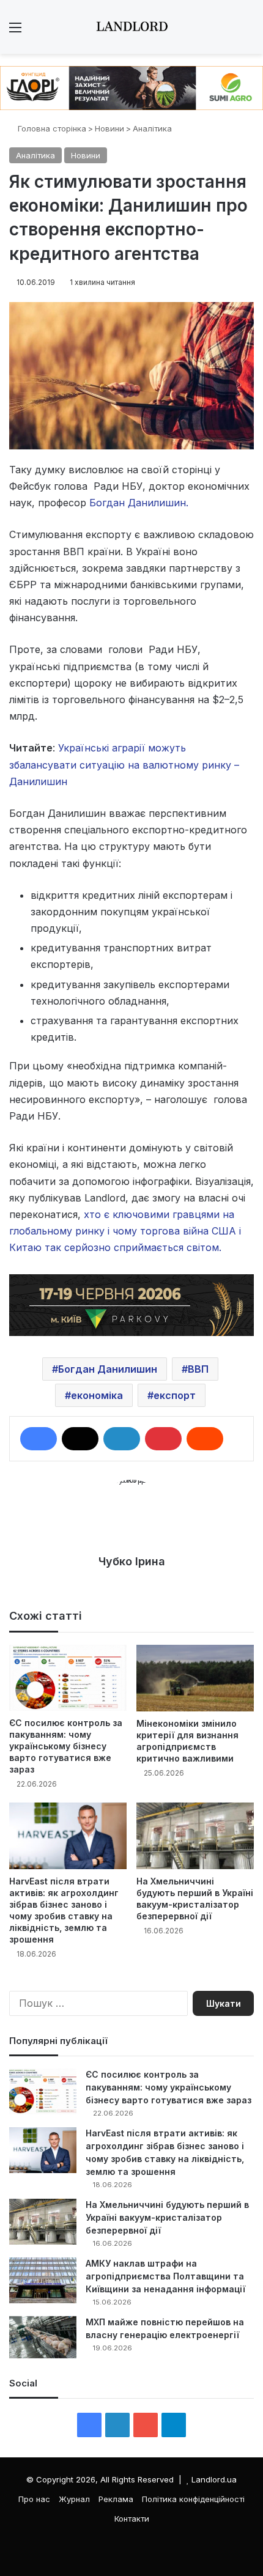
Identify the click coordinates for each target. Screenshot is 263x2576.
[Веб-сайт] (131, 1582)
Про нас (34, 2499)
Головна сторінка (51, 128)
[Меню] (15, 31)
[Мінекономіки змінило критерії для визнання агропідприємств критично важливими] (195, 1678)
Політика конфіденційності (193, 2499)
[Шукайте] (248, 31)
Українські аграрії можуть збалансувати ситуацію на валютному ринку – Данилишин (124, 764)
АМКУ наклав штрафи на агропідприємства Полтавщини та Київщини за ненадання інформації (165, 2276)
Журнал (74, 2499)
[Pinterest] (163, 1439)
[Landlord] (131, 27)
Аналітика (152, 128)
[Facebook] (39, 1439)
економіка (97, 1395)
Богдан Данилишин (108, 1369)
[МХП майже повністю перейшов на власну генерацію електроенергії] (43, 2338)
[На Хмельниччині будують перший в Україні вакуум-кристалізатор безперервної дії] (195, 1836)
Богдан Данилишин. (137, 503)
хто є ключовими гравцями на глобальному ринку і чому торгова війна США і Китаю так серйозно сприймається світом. (125, 1231)
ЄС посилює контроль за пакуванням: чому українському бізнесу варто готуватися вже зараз (66, 1746)
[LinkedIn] (122, 1439)
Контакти (132, 2519)
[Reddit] (205, 1439)
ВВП (198, 1369)
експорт (175, 1395)
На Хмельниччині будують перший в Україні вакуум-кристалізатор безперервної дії (167, 2217)
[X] (80, 1439)
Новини (109, 128)
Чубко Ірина (132, 1561)
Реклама (116, 2499)
